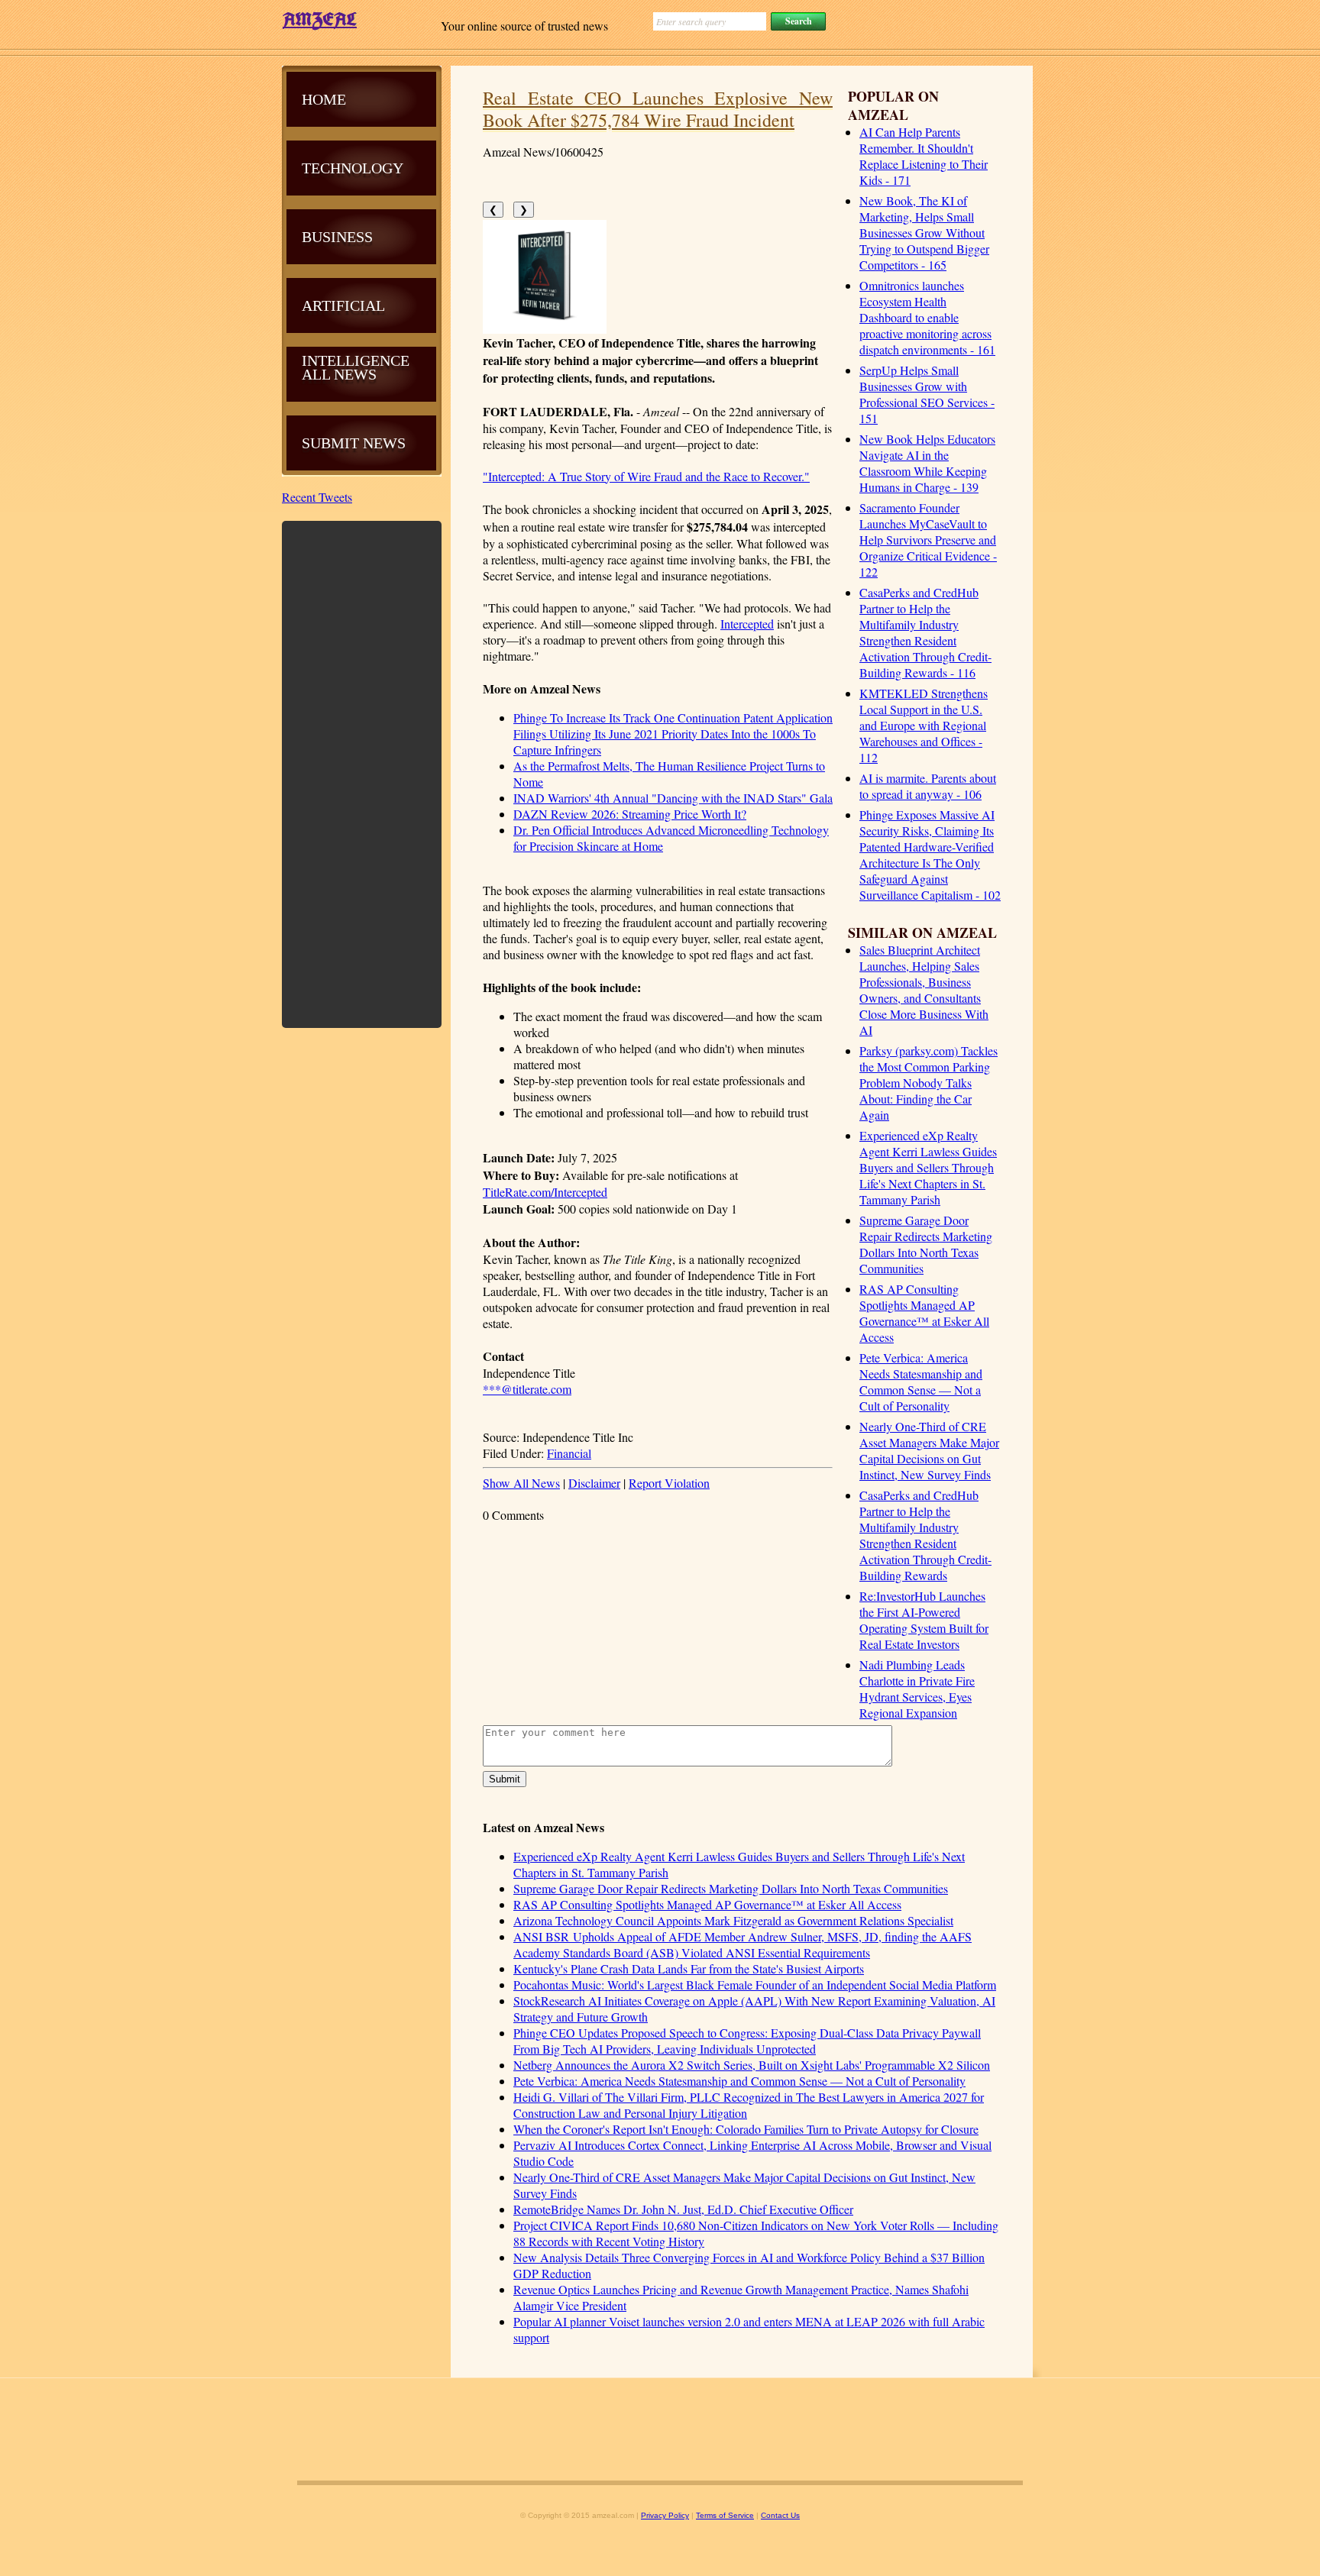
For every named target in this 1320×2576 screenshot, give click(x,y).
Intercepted (747, 624)
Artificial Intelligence (356, 333)
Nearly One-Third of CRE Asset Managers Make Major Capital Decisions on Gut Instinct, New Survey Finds (929, 1450)
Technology (353, 168)
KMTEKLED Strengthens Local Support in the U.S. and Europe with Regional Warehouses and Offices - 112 (924, 725)
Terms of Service (725, 2515)
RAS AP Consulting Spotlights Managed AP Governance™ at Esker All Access (924, 1313)
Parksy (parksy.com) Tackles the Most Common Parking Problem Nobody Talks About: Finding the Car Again (929, 1083)
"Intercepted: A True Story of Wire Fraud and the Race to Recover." (646, 476)
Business (337, 237)
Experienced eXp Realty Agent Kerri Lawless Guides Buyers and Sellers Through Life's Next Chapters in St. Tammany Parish (928, 1167)
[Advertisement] (362, 773)
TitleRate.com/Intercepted (545, 1192)
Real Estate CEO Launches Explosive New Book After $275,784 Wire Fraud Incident (658, 109)
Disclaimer (594, 1483)
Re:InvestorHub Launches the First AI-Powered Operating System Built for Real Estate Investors (924, 1620)
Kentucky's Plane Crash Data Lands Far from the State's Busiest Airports (689, 1968)
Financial (569, 1453)
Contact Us (780, 2515)
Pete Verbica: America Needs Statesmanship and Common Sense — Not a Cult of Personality (921, 1382)
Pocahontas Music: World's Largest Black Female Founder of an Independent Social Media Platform (755, 1985)
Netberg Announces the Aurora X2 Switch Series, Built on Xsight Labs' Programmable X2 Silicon (752, 2065)
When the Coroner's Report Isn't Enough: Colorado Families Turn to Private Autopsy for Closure (746, 2129)
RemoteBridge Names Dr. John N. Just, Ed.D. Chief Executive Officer (683, 2209)
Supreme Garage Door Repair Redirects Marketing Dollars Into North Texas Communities (926, 1244)
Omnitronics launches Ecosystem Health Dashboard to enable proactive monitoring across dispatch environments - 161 (927, 317)
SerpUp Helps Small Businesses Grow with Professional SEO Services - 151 (927, 394)
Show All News (521, 1483)
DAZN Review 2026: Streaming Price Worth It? (630, 814)
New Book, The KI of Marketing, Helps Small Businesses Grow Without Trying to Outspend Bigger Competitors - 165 (924, 233)
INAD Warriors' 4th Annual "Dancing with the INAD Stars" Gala (673, 798)
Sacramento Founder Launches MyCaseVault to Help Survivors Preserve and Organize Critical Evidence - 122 (928, 540)
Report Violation (669, 1483)
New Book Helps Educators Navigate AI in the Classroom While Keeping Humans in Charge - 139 (927, 463)
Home (324, 99)
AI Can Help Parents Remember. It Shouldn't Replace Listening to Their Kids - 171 (924, 156)
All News (339, 374)
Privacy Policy (665, 2515)
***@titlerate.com (527, 1389)
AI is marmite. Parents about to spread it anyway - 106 (928, 786)
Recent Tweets (317, 497)
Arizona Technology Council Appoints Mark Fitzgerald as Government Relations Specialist (733, 1920)
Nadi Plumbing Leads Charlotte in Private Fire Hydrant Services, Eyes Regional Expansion (917, 1689)
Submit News (354, 443)
